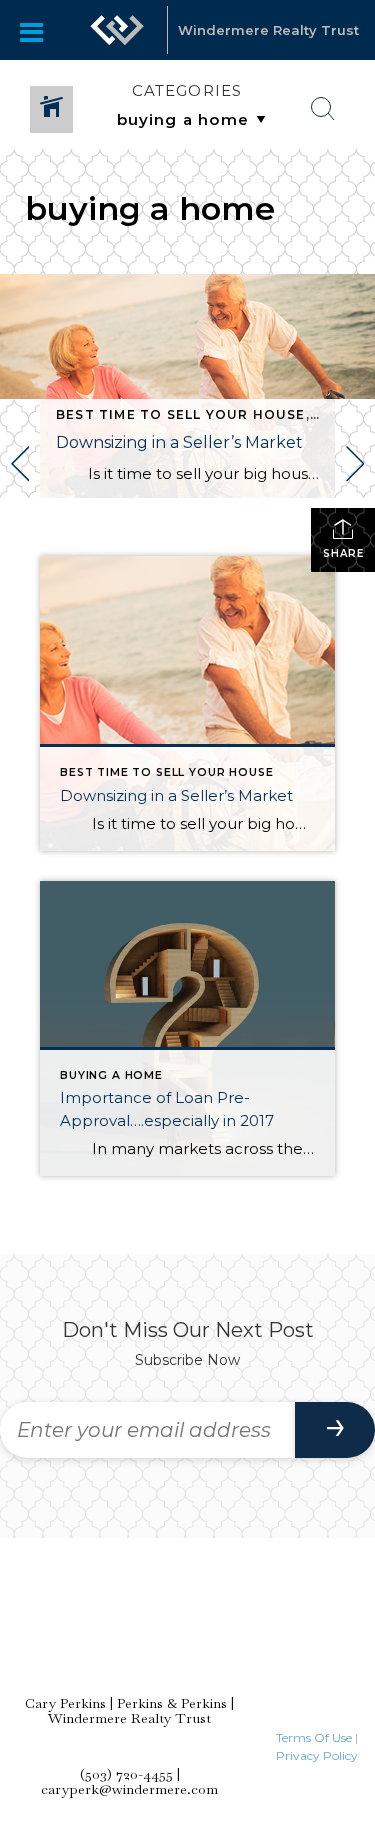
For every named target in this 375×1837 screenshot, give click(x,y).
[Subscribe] (335, 1430)
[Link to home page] (117, 30)
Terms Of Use (314, 1737)
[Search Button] (323, 109)
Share (343, 553)
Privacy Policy (317, 1755)
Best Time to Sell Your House (181, 414)
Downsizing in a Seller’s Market (179, 442)
